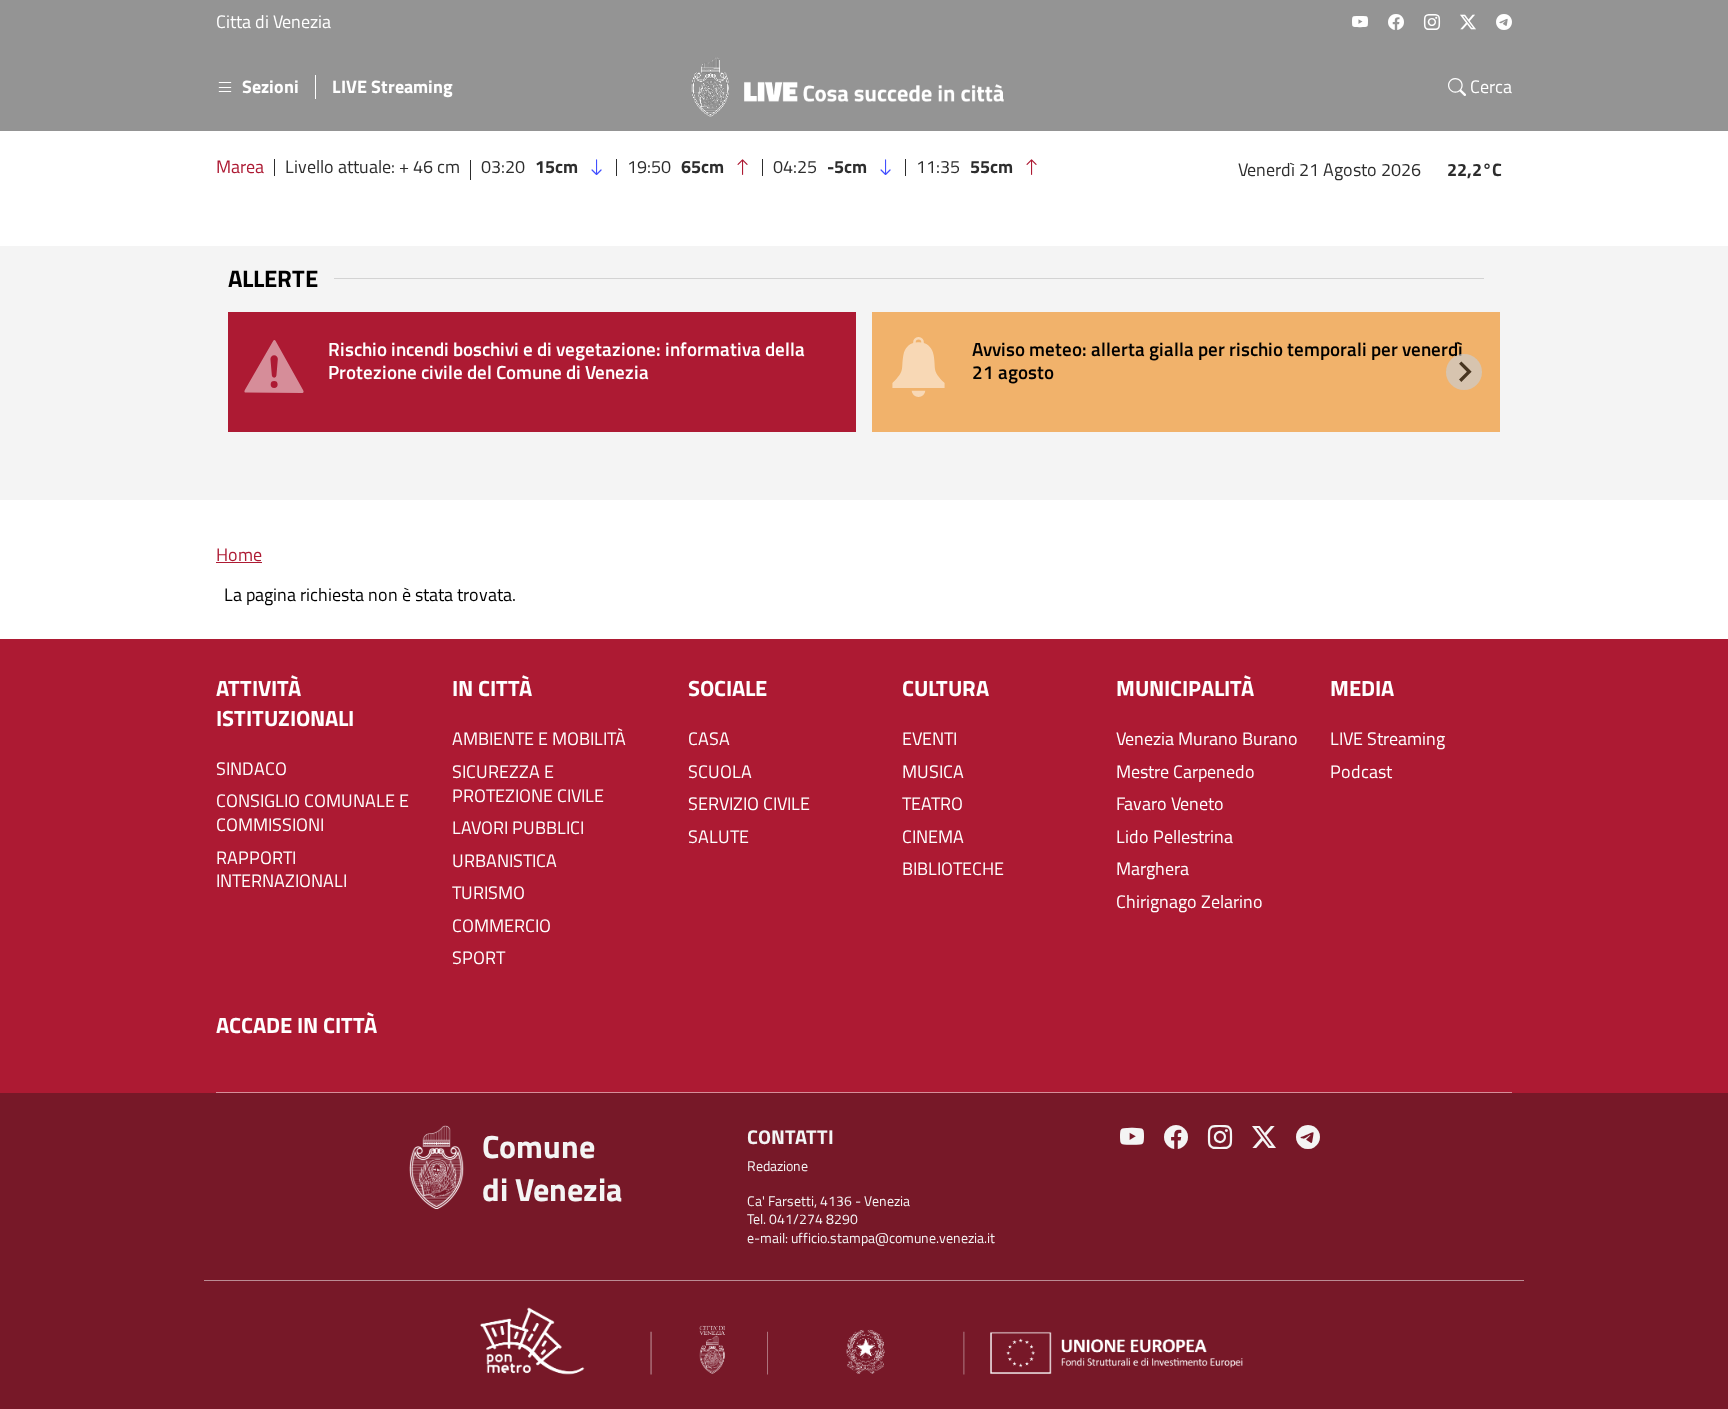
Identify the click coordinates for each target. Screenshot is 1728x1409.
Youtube (1360, 22)
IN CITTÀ (492, 688)
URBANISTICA (504, 861)
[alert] (542, 372)
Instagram (1432, 22)
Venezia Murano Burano (1207, 739)
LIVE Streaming (392, 87)
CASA (709, 739)
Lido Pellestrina (1174, 837)
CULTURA (945, 688)
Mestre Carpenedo (1185, 772)
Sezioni (270, 87)
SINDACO (251, 769)
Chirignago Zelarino (1189, 902)
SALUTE (718, 837)
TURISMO (488, 893)
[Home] (856, 87)
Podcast (1361, 772)
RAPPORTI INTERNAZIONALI (281, 870)
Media (1362, 688)
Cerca (1489, 87)
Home (239, 554)
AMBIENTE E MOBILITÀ (539, 739)
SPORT (478, 958)
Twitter (1468, 22)
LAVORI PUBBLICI (518, 828)
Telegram (1504, 22)
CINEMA (933, 837)
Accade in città (296, 1025)
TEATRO (932, 804)
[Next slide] (1464, 372)
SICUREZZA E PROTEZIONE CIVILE (528, 784)
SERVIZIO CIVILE (749, 804)
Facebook (1396, 22)
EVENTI (929, 739)
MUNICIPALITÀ (1185, 688)
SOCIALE (727, 688)
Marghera (1152, 869)
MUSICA (933, 772)
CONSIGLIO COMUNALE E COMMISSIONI (312, 813)
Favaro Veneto (1170, 804)
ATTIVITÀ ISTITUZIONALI (285, 703)
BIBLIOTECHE (953, 869)
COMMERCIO (501, 926)
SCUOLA (720, 772)
